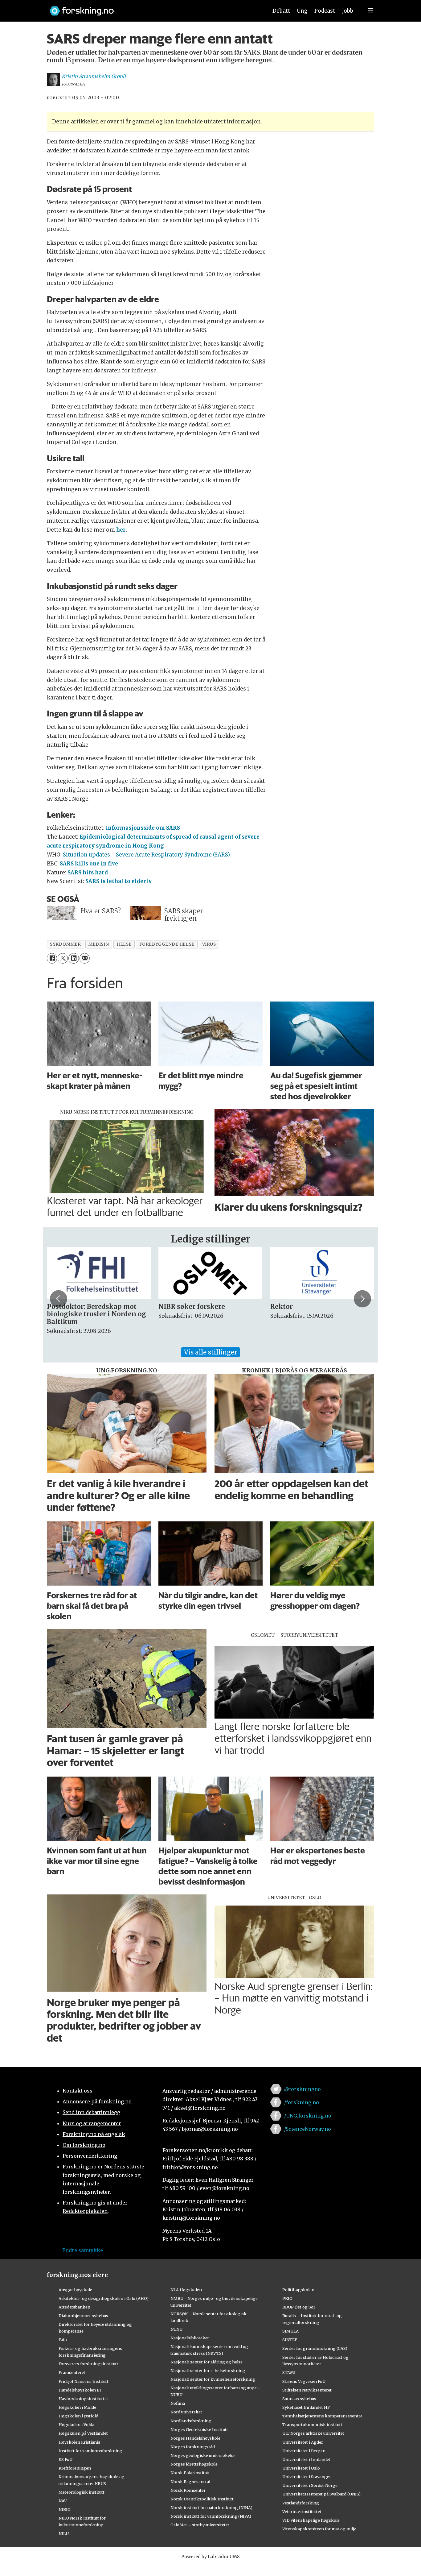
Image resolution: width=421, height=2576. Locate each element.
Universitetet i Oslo (301, 2468)
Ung (302, 11)
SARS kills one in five (89, 864)
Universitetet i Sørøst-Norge (310, 2485)
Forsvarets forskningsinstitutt (88, 2364)
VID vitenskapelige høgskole (311, 2520)
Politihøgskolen (298, 2290)
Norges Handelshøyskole (195, 2438)
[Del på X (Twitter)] (63, 958)
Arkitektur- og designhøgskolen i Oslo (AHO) (104, 2298)
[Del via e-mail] (85, 958)
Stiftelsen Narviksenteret (307, 2390)
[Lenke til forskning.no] (153, 8)
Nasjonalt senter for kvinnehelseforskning (213, 2379)
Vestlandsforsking (301, 2503)
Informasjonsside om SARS (143, 828)
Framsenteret (72, 2372)
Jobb (348, 11)
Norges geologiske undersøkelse (203, 2455)
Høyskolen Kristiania (79, 2442)
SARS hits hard (88, 873)
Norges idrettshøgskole (194, 2464)
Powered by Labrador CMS (211, 2557)
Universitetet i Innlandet (306, 2459)
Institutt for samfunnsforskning (90, 2451)
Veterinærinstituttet (302, 2512)
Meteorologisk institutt (82, 2492)
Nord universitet (186, 2412)
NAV (63, 2501)
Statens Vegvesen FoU (304, 2381)
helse (124, 944)
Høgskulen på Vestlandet (83, 2433)
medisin (99, 944)
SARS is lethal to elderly (119, 881)
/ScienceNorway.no (308, 2129)
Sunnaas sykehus (299, 2399)
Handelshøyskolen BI (80, 2390)
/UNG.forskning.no (308, 2116)
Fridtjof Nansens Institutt (84, 2381)
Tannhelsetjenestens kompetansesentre (322, 2416)
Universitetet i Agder (303, 2442)
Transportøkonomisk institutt (312, 2425)
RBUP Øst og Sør (299, 2307)
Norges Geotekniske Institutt (199, 2429)
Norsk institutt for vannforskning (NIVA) (211, 2516)
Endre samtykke (83, 2250)
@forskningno (302, 2089)
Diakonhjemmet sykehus (83, 2316)
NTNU (176, 2329)
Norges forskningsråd (193, 2447)
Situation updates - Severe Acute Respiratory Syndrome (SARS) (146, 855)
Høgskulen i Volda (76, 2425)
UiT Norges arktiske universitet (313, 2433)
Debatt (281, 11)
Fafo (63, 2340)
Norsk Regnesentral (190, 2482)
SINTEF (290, 2340)
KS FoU (65, 2459)
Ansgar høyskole (75, 2290)
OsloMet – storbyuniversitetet (200, 2525)
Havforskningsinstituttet (83, 2399)
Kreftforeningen (75, 2468)
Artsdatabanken (74, 2307)
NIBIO (65, 2509)
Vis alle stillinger (211, 1352)
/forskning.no (302, 2102)
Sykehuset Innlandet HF (306, 2407)
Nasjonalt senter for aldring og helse (206, 2362)
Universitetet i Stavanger (307, 2477)
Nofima (178, 2403)
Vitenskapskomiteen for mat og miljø (319, 2529)
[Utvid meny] (370, 11)
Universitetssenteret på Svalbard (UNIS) (321, 2494)
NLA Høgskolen (186, 2290)
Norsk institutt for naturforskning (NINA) (211, 2508)
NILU (64, 2533)
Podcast (325, 11)
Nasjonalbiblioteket (190, 2338)
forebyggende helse (167, 944)
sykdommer (65, 944)
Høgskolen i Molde (77, 2407)
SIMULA (290, 2331)
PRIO (287, 2298)
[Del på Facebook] (52, 958)
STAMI (289, 2372)
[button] (59, 1299)
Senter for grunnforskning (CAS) (315, 2348)
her (121, 530)
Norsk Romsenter (188, 2490)
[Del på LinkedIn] (74, 958)
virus (209, 944)
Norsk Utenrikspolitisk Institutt (202, 2499)
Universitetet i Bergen (304, 2451)
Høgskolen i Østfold (78, 2416)
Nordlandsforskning (191, 2421)
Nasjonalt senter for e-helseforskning (208, 2371)
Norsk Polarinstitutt (190, 2473)
